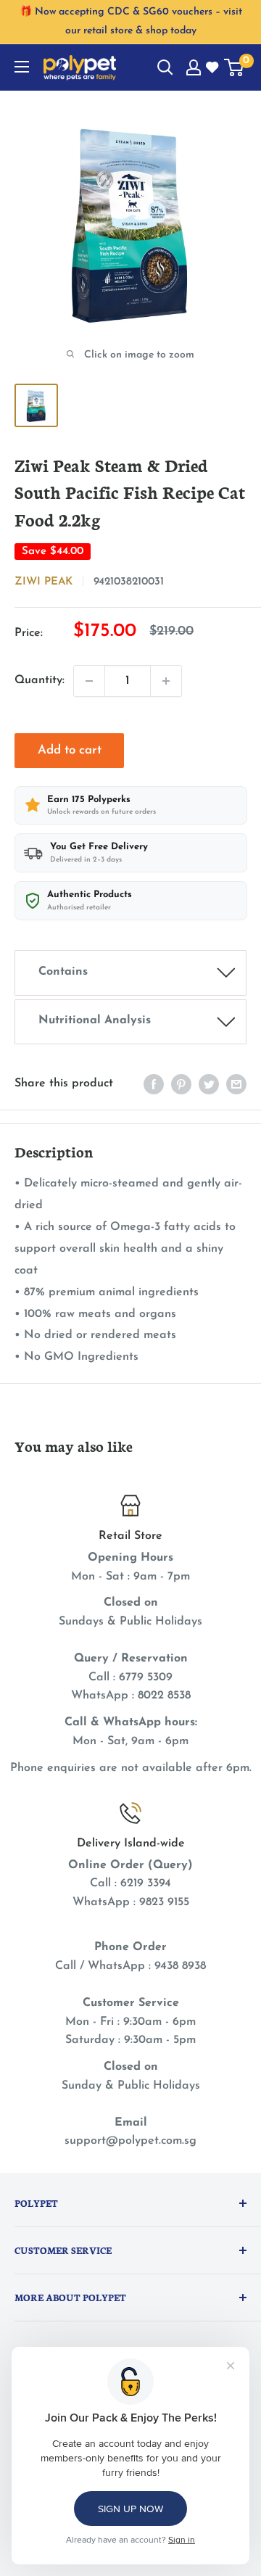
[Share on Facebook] (154, 1084)
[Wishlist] (213, 68)
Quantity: (40, 680)
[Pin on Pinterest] (181, 1084)
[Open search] (165, 67)
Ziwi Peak (43, 582)
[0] (235, 67)
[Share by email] (236, 1084)
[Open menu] (22, 67)
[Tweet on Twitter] (209, 1084)
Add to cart (70, 750)
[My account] (194, 67)
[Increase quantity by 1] (166, 681)
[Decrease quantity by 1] (89, 681)
